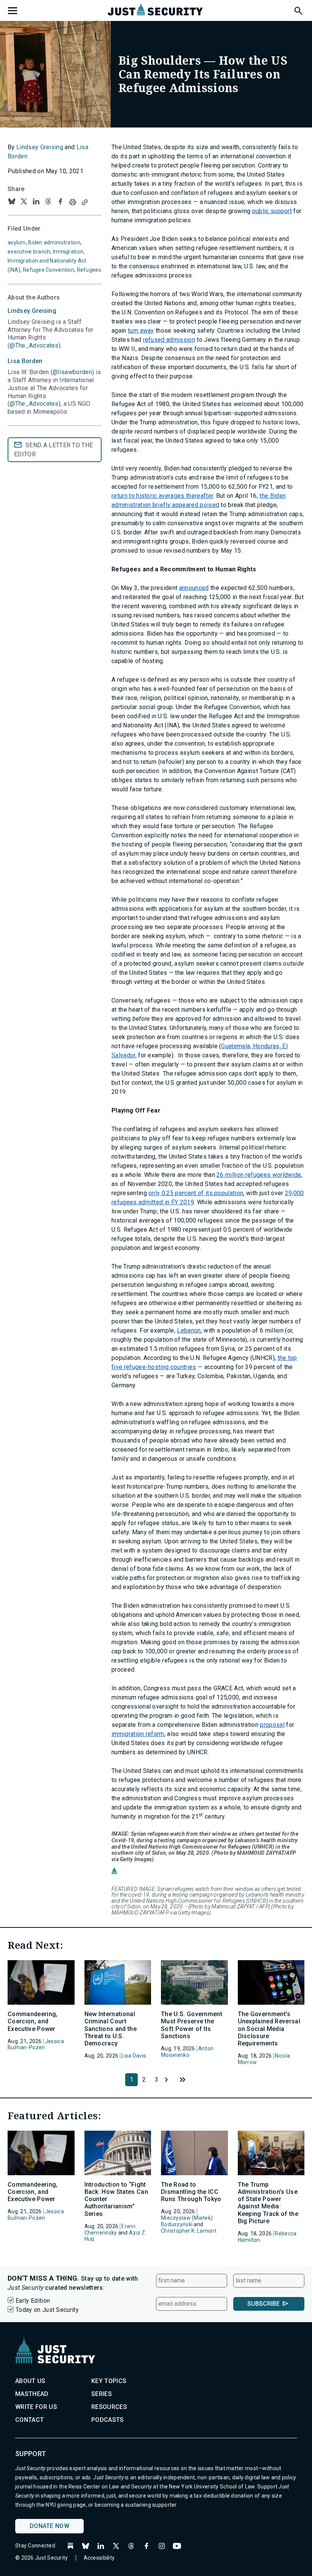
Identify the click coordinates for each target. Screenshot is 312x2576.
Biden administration (54, 242)
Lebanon (189, 1330)
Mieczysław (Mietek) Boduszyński (187, 2221)
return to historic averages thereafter (162, 496)
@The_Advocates (34, 345)
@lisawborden (72, 372)
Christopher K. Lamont (189, 2231)
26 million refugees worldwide (259, 1175)
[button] (298, 10)
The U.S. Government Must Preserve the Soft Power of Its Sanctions (192, 2025)
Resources (109, 2407)
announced (194, 588)
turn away (141, 331)
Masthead (32, 2394)
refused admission (169, 340)
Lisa (25, 361)
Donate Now (49, 2526)
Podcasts (108, 2420)
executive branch (29, 252)
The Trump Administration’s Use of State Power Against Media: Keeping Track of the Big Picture (268, 2203)
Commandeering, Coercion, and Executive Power (33, 2021)
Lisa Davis (134, 2056)
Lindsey (32, 311)
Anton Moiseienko (187, 2052)
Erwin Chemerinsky (110, 2229)
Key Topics (109, 2381)
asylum (17, 242)
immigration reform (138, 1734)
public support (272, 211)
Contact (29, 2420)
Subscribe (263, 2304)
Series (102, 2394)
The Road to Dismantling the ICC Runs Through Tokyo (191, 2192)
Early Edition (33, 2301)
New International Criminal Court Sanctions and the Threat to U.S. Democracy (111, 2029)
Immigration (68, 252)
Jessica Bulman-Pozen (36, 2044)
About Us (30, 2381)
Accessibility (99, 2558)
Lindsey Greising (40, 147)
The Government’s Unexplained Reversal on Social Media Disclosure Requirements (269, 2029)
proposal (272, 1725)
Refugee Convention (49, 270)
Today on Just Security (47, 2310)
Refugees (89, 270)
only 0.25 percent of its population (196, 1193)
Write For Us (36, 2407)
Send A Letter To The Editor (53, 450)
